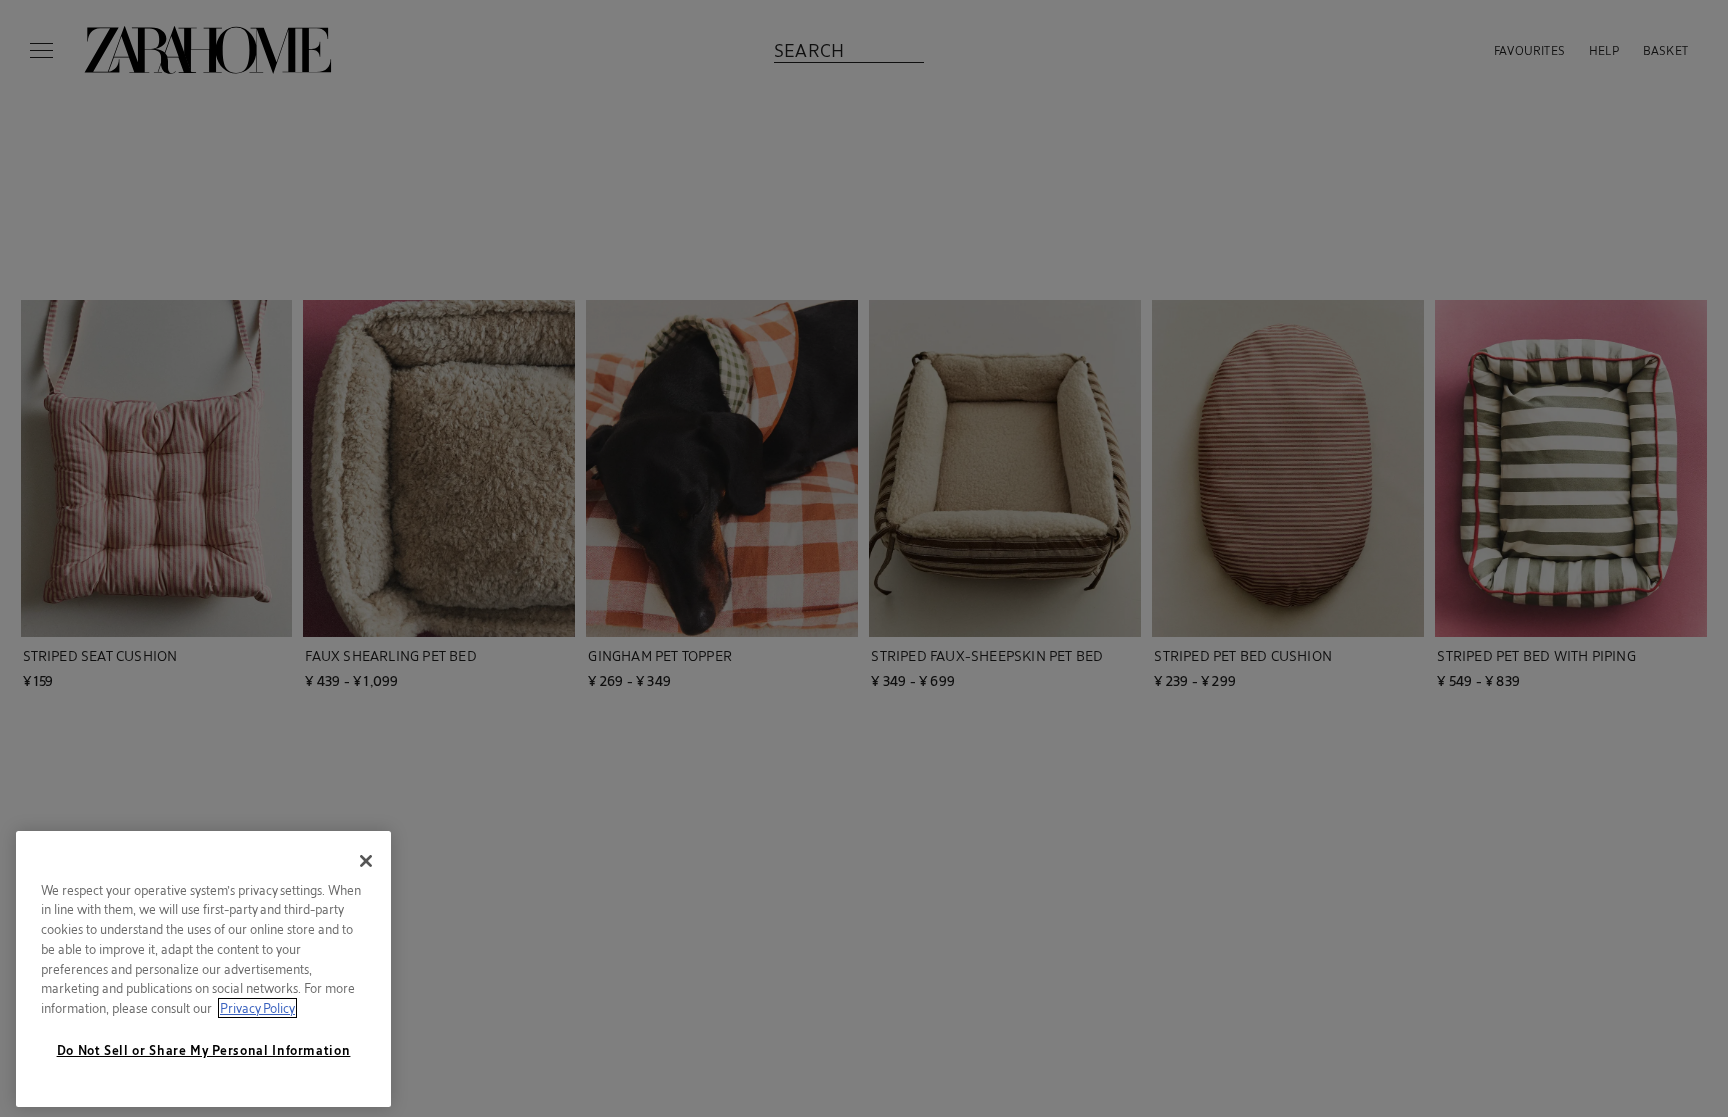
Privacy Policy (257, 1008)
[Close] (366, 861)
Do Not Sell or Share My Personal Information (204, 1050)
